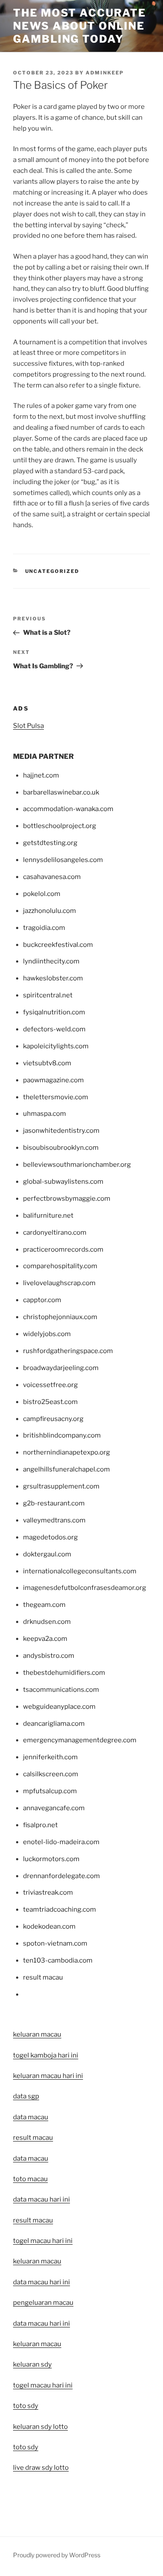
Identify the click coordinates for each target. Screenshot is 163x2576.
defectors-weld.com (54, 1029)
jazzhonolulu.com (50, 911)
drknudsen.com (47, 1622)
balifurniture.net (48, 1216)
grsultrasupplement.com (61, 1486)
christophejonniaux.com (60, 1317)
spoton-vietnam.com (55, 1943)
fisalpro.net (40, 1825)
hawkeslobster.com (53, 978)
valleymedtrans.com (54, 1520)
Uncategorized (52, 571)
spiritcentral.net (48, 995)
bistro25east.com (50, 1402)
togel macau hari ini (43, 2385)
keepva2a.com (45, 1639)
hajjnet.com (41, 775)
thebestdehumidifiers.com (64, 1673)
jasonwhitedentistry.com (61, 1131)
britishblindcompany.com (62, 1435)
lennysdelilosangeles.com (63, 860)
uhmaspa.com (45, 1114)
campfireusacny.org (53, 1419)
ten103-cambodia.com (58, 1960)
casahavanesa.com (52, 877)
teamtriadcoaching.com (60, 1909)
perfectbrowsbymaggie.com (67, 1199)
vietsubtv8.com (47, 1063)
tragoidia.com (44, 928)
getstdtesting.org (50, 843)
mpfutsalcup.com (50, 1791)
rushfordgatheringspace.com (68, 1351)
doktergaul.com (47, 1554)
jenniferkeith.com (50, 1757)
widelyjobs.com (47, 1334)
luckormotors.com (51, 1859)
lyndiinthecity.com (51, 961)
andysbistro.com (49, 1656)
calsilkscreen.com (51, 1774)
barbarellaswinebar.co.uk (61, 792)
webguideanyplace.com (59, 1707)
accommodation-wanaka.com (68, 809)
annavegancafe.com (54, 1808)
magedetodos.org (50, 1537)
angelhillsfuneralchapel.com (67, 1469)
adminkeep (105, 73)
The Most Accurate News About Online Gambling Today (80, 26)
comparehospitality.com (60, 1266)
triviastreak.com (48, 1892)
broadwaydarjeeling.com (61, 1368)
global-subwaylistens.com (63, 1182)
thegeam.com (44, 1605)
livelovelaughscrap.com (59, 1283)
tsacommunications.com (61, 1690)
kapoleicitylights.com (56, 1046)
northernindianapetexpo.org (67, 1452)
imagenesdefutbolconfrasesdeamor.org (85, 1588)
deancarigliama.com (54, 1724)
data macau (31, 2158)
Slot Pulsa (28, 726)
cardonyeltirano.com (55, 1232)
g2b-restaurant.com (54, 1503)
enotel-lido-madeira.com (61, 1842)
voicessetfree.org (50, 1385)
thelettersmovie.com (56, 1097)
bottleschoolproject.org (60, 826)
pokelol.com (42, 894)
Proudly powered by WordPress (57, 2555)
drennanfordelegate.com (62, 1876)
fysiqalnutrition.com (54, 1012)
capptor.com (42, 1300)
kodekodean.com (49, 1926)
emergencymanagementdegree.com (80, 1740)
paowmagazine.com (53, 1080)
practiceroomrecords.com (63, 1249)
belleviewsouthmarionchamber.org (77, 1165)
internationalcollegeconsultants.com (80, 1571)
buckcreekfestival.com (58, 945)
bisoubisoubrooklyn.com (61, 1148)
